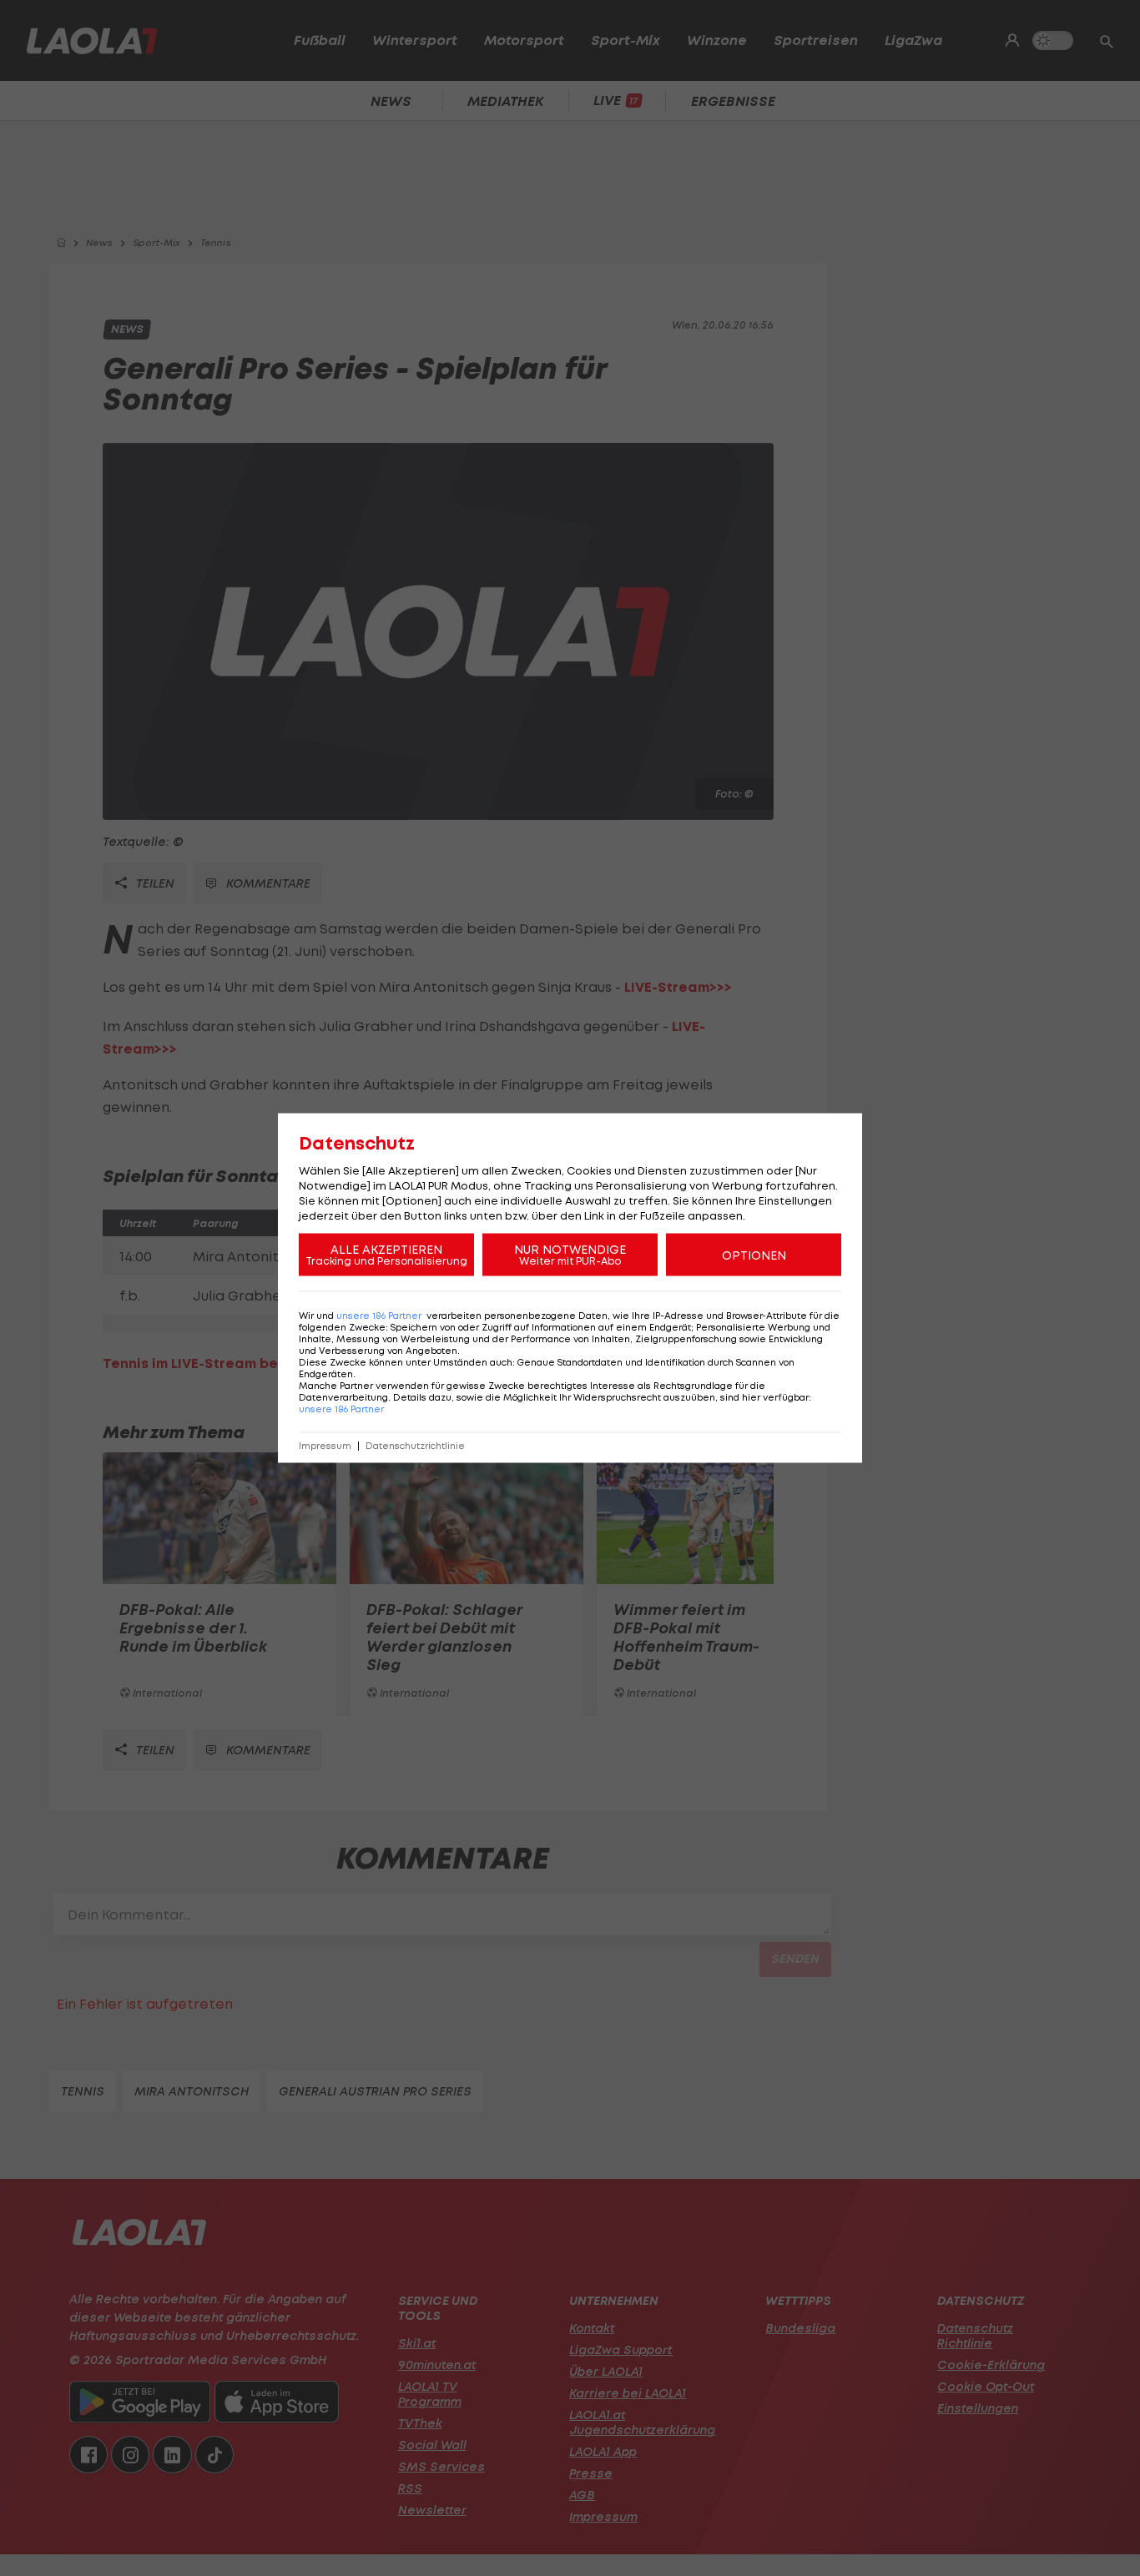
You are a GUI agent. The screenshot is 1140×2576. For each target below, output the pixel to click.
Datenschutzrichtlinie (415, 1446)
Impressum (325, 1446)
